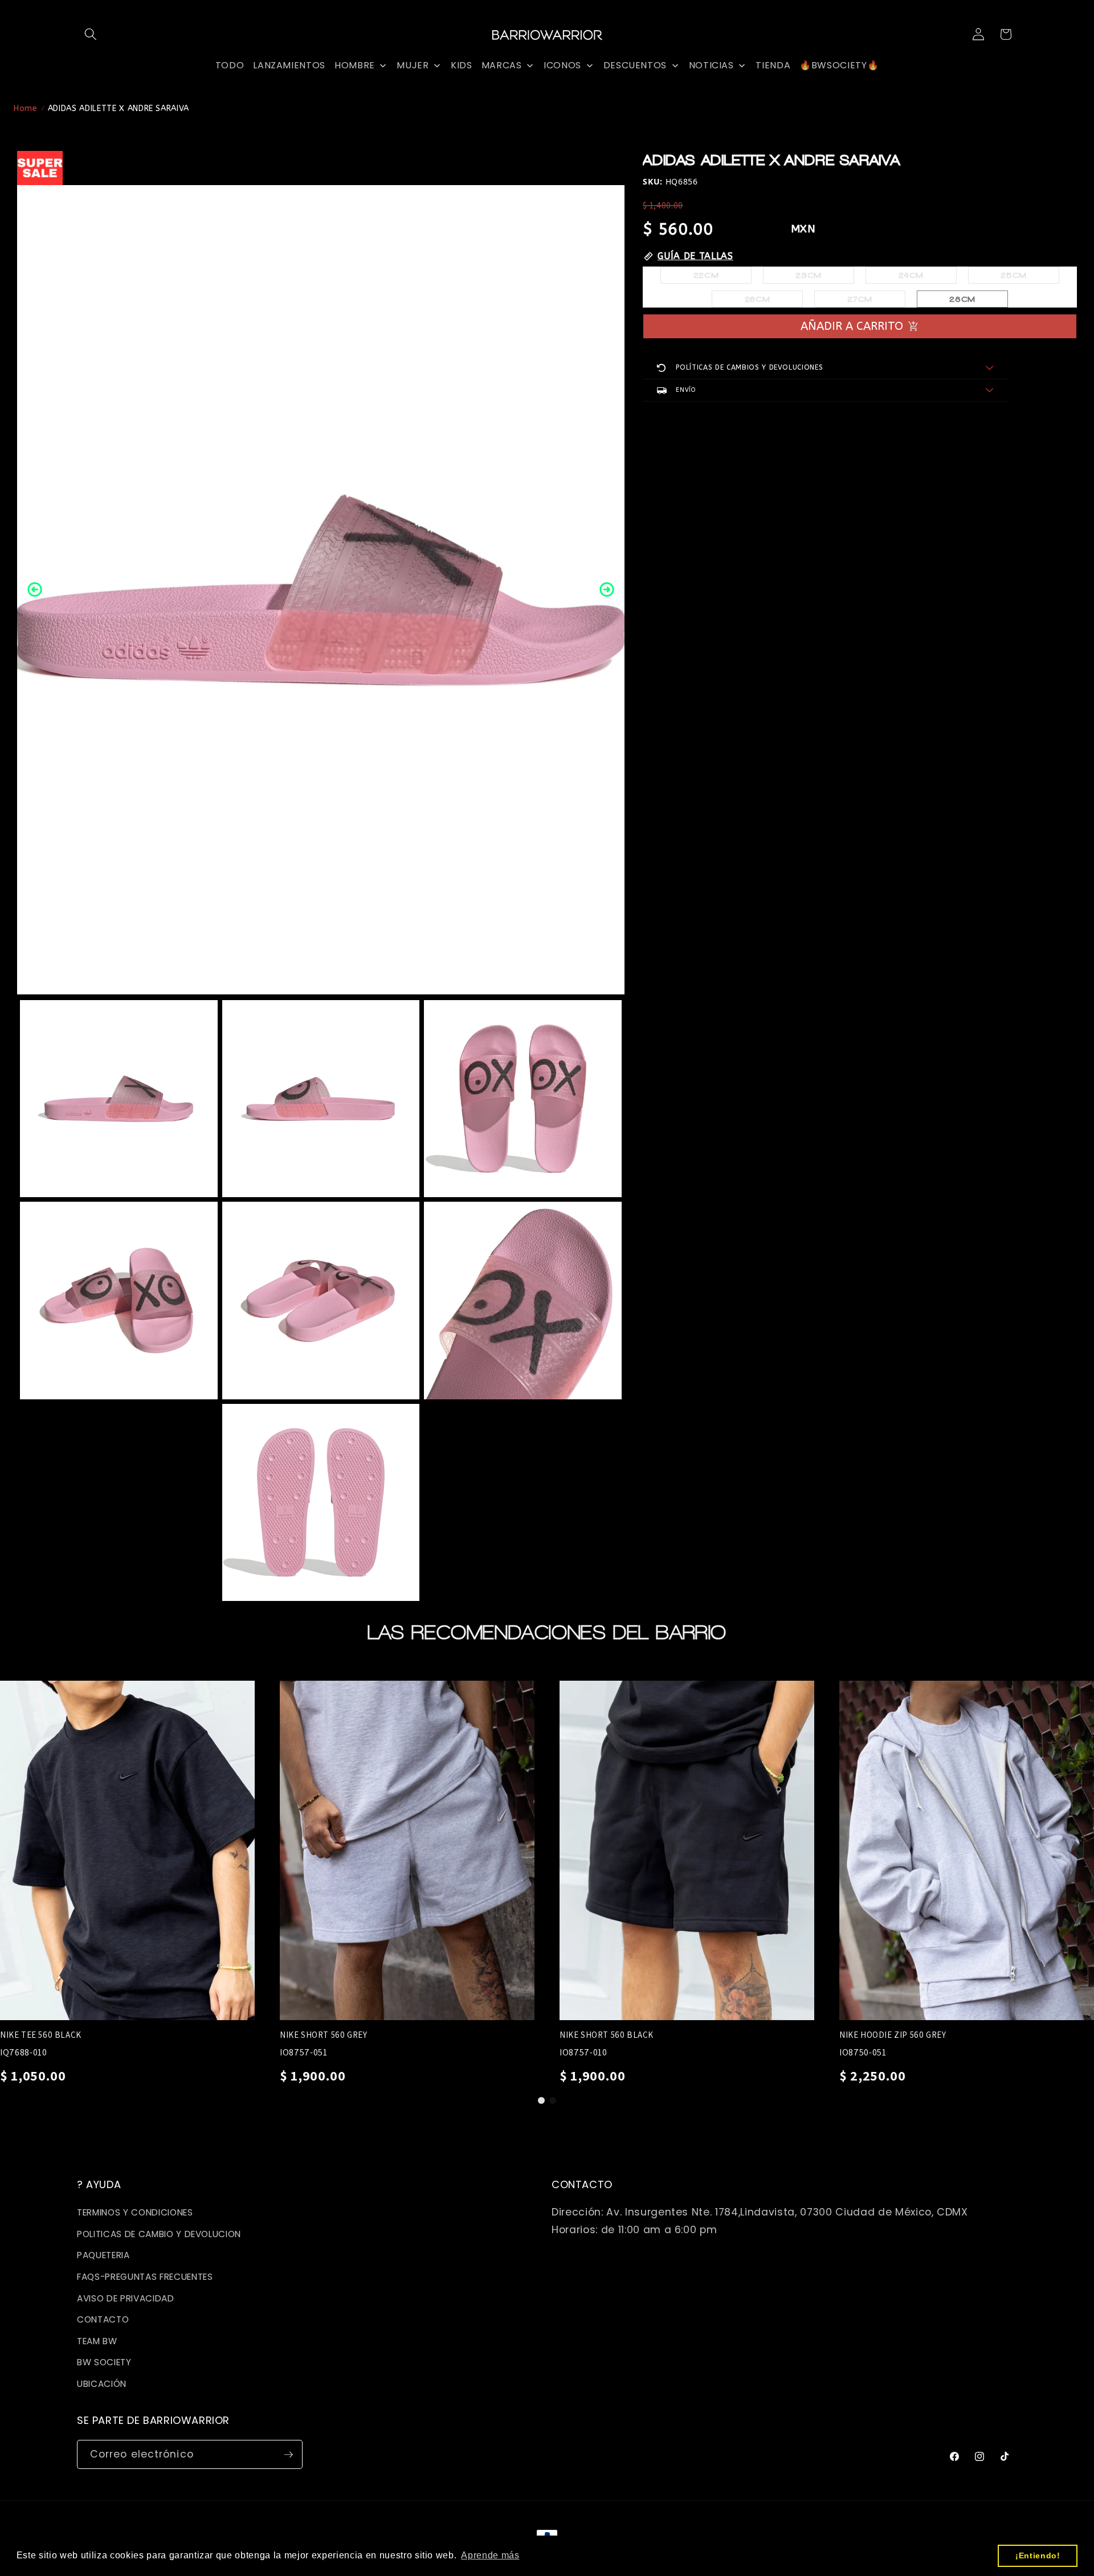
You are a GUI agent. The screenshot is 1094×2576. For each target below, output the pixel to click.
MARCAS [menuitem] (502, 65)
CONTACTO (103, 2319)
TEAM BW (97, 2341)
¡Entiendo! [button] (1038, 2555)
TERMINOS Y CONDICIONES (135, 2212)
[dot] (541, 2100)
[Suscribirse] (288, 2455)
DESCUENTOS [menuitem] (635, 65)
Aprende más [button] (490, 2555)
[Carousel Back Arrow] (35, 589)
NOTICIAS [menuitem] (711, 65)
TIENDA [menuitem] (773, 65)
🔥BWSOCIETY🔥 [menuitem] (839, 65)
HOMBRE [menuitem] (355, 65)
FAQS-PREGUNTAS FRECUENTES (145, 2277)
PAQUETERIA (103, 2255)
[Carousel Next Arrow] (607, 589)
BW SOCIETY (104, 2362)
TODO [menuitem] (230, 65)
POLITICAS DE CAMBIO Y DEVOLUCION (159, 2234)
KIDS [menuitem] (462, 65)
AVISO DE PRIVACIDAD (126, 2298)
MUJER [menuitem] (413, 65)
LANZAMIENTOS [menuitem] (289, 65)
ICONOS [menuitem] (562, 65)
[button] (91, 34)
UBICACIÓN (102, 2384)
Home (26, 108)
